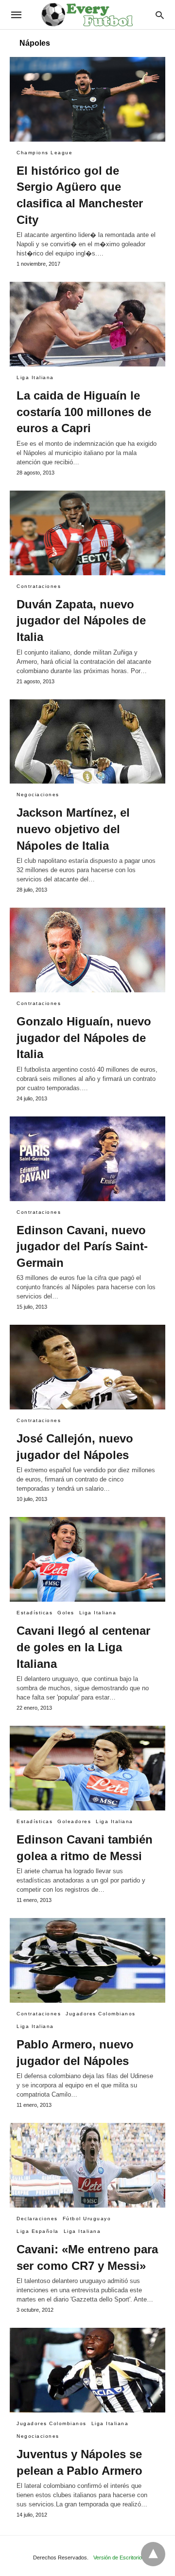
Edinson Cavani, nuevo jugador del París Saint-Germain (82, 1246)
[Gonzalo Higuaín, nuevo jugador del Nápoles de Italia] (87, 950)
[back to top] (153, 2554)
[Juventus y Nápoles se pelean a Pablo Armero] (87, 2370)
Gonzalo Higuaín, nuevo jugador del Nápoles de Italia (84, 1038)
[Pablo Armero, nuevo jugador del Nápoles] (87, 1960)
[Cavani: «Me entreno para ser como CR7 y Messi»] (87, 2165)
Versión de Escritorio (118, 2558)
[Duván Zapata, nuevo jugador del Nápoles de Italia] (87, 533)
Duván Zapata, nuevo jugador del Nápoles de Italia (81, 621)
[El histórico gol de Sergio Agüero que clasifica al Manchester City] (87, 99)
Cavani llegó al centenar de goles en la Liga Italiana (83, 1647)
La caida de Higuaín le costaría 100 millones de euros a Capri (84, 412)
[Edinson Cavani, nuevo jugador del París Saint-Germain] (87, 1159)
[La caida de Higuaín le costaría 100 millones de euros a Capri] (87, 324)
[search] (160, 15)
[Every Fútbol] (87, 15)
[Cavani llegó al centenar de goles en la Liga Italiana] (87, 1559)
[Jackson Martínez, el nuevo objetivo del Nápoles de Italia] (87, 742)
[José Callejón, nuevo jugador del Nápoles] (87, 1367)
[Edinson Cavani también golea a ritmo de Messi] (87, 1768)
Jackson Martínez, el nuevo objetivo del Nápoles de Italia (73, 829)
